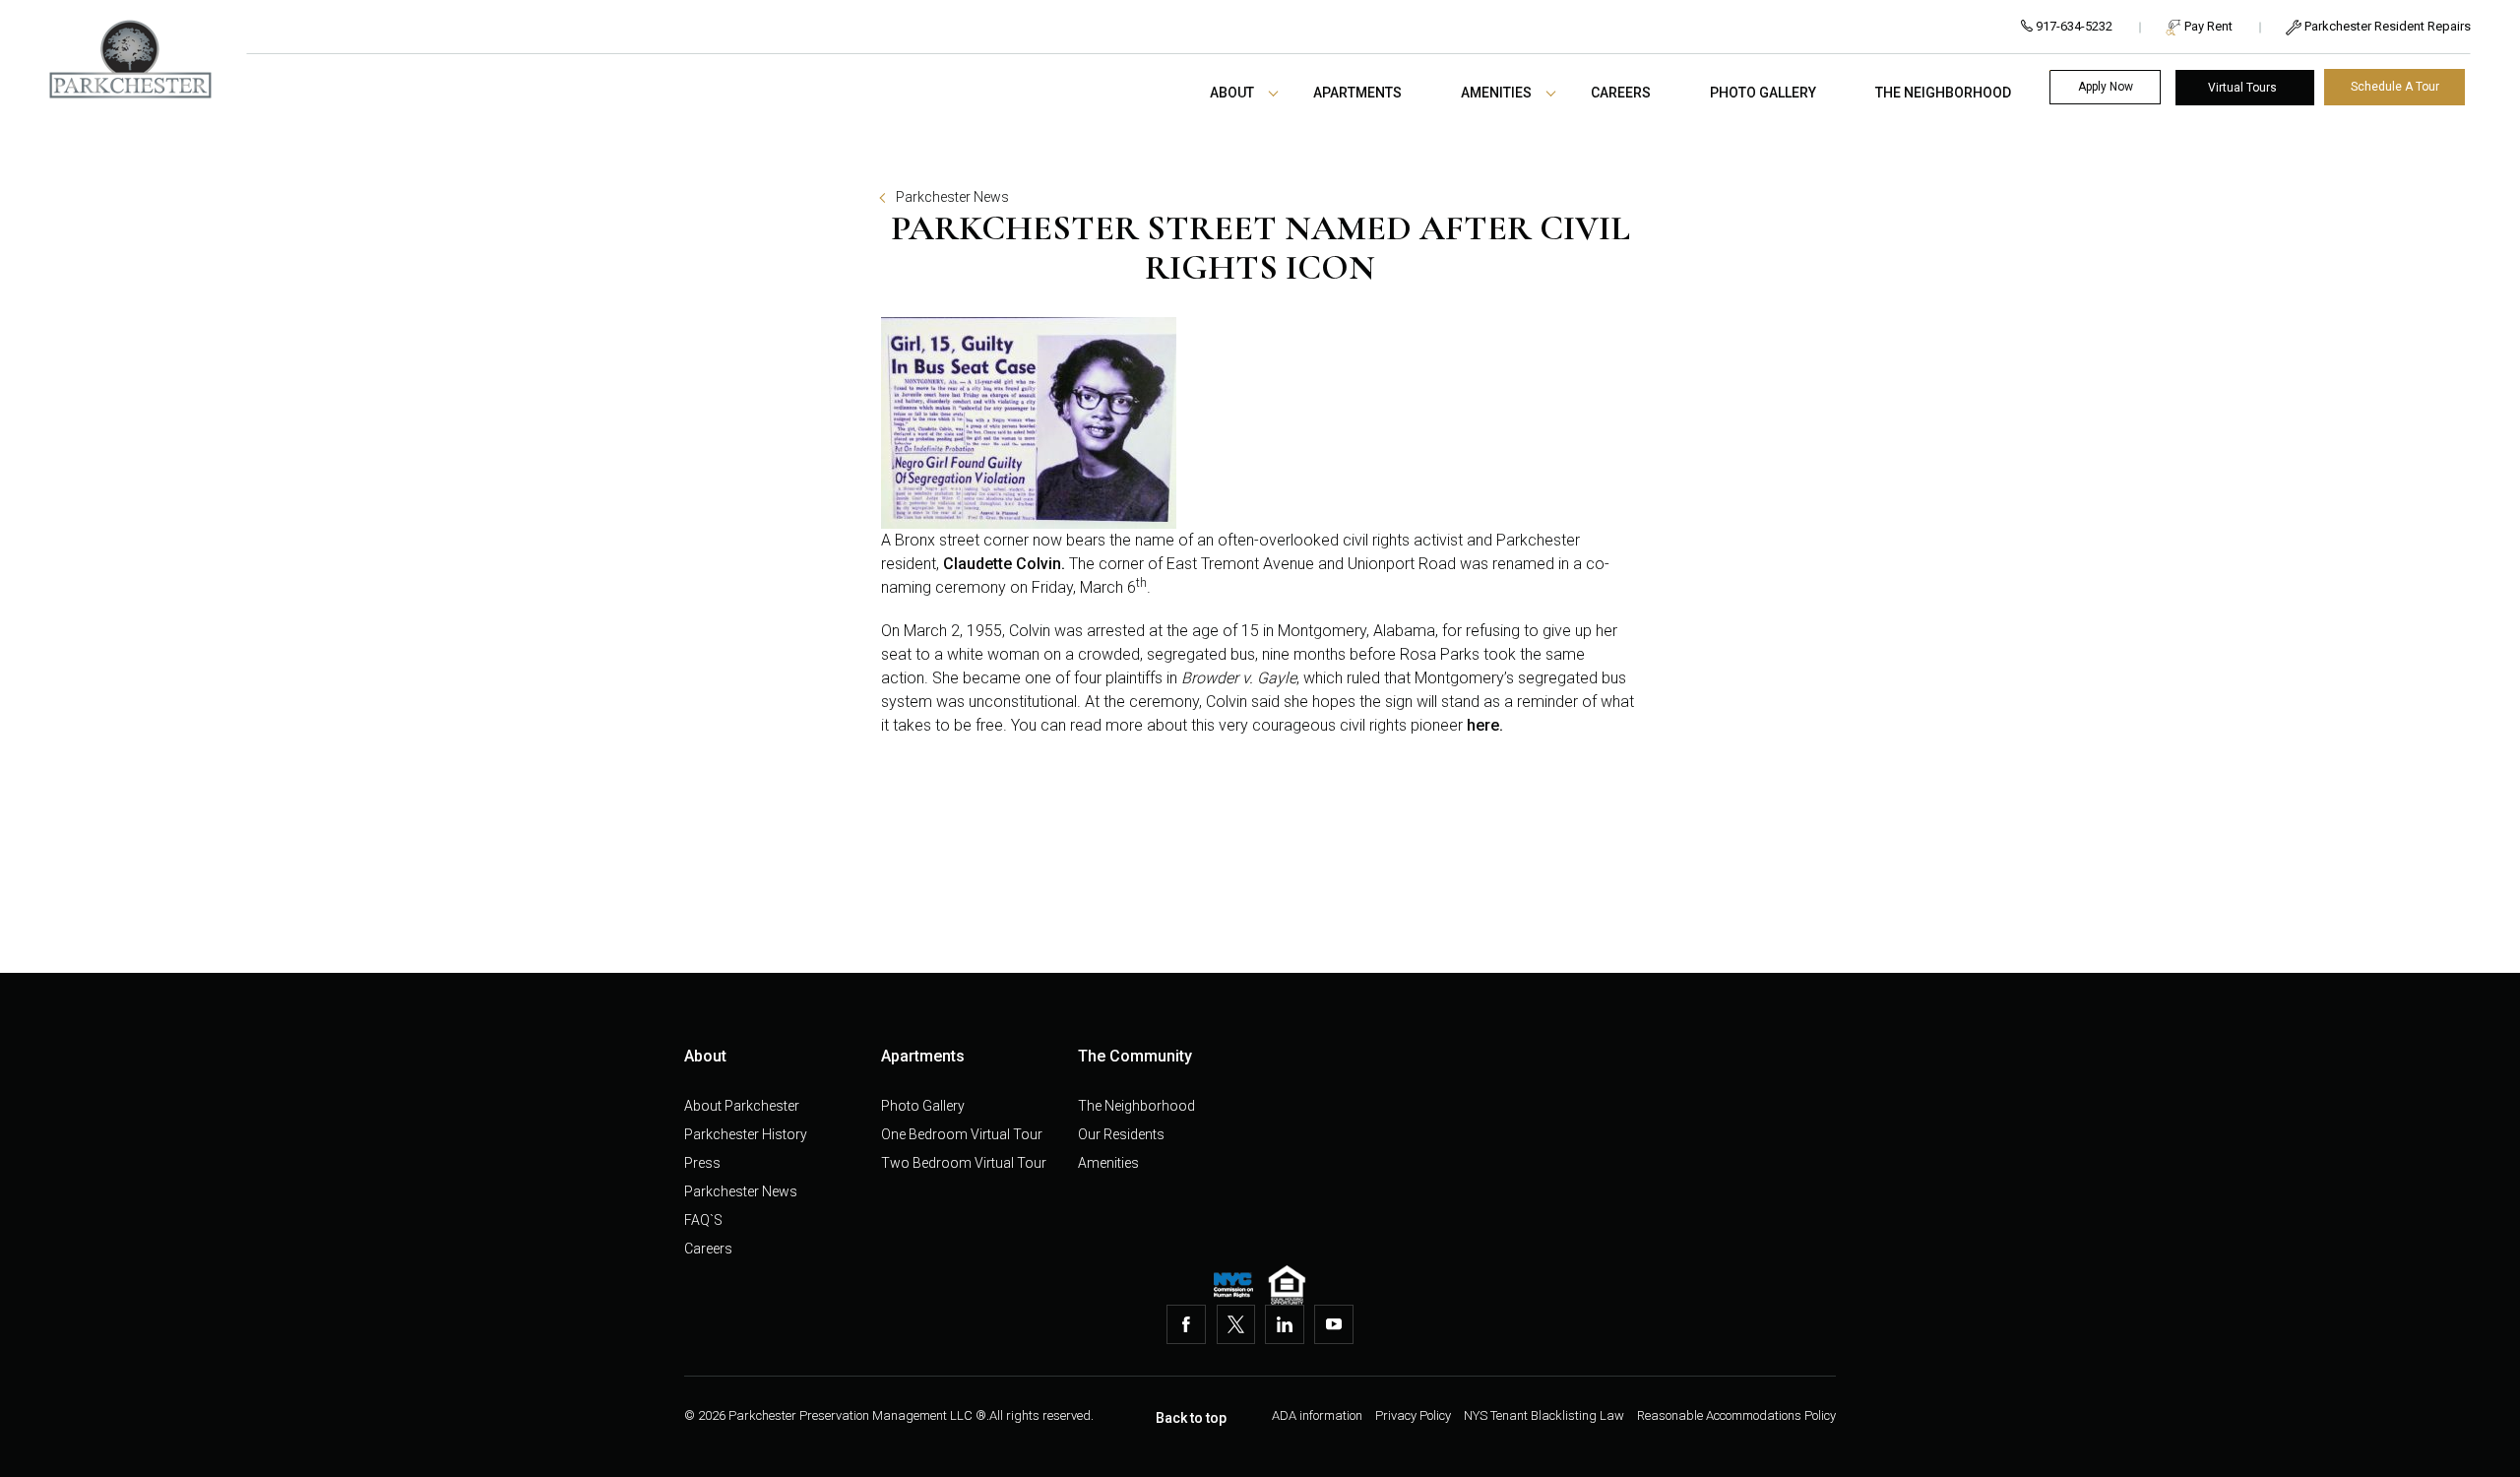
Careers (1621, 93)
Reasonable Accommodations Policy (1736, 1415)
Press (702, 1163)
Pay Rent (2207, 27)
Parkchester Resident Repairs (2386, 27)
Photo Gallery (1763, 93)
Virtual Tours (2242, 88)
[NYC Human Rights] (1233, 1285)
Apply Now (2106, 87)
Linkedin (1285, 1324)
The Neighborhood (1943, 93)
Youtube (1334, 1324)
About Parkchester (742, 1106)
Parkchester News (952, 197)
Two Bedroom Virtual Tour (964, 1163)
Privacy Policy (1415, 1415)
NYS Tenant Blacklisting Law (1545, 1415)
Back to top (1191, 1418)
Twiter (1235, 1324)
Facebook (1186, 1324)
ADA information (1319, 1415)
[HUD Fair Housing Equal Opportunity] (1287, 1285)
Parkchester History (746, 1134)
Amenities (1496, 93)
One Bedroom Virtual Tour (962, 1134)
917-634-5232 (2073, 27)
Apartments (1357, 93)
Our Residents (1121, 1134)
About (1232, 93)
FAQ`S (703, 1220)
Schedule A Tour (2395, 87)
